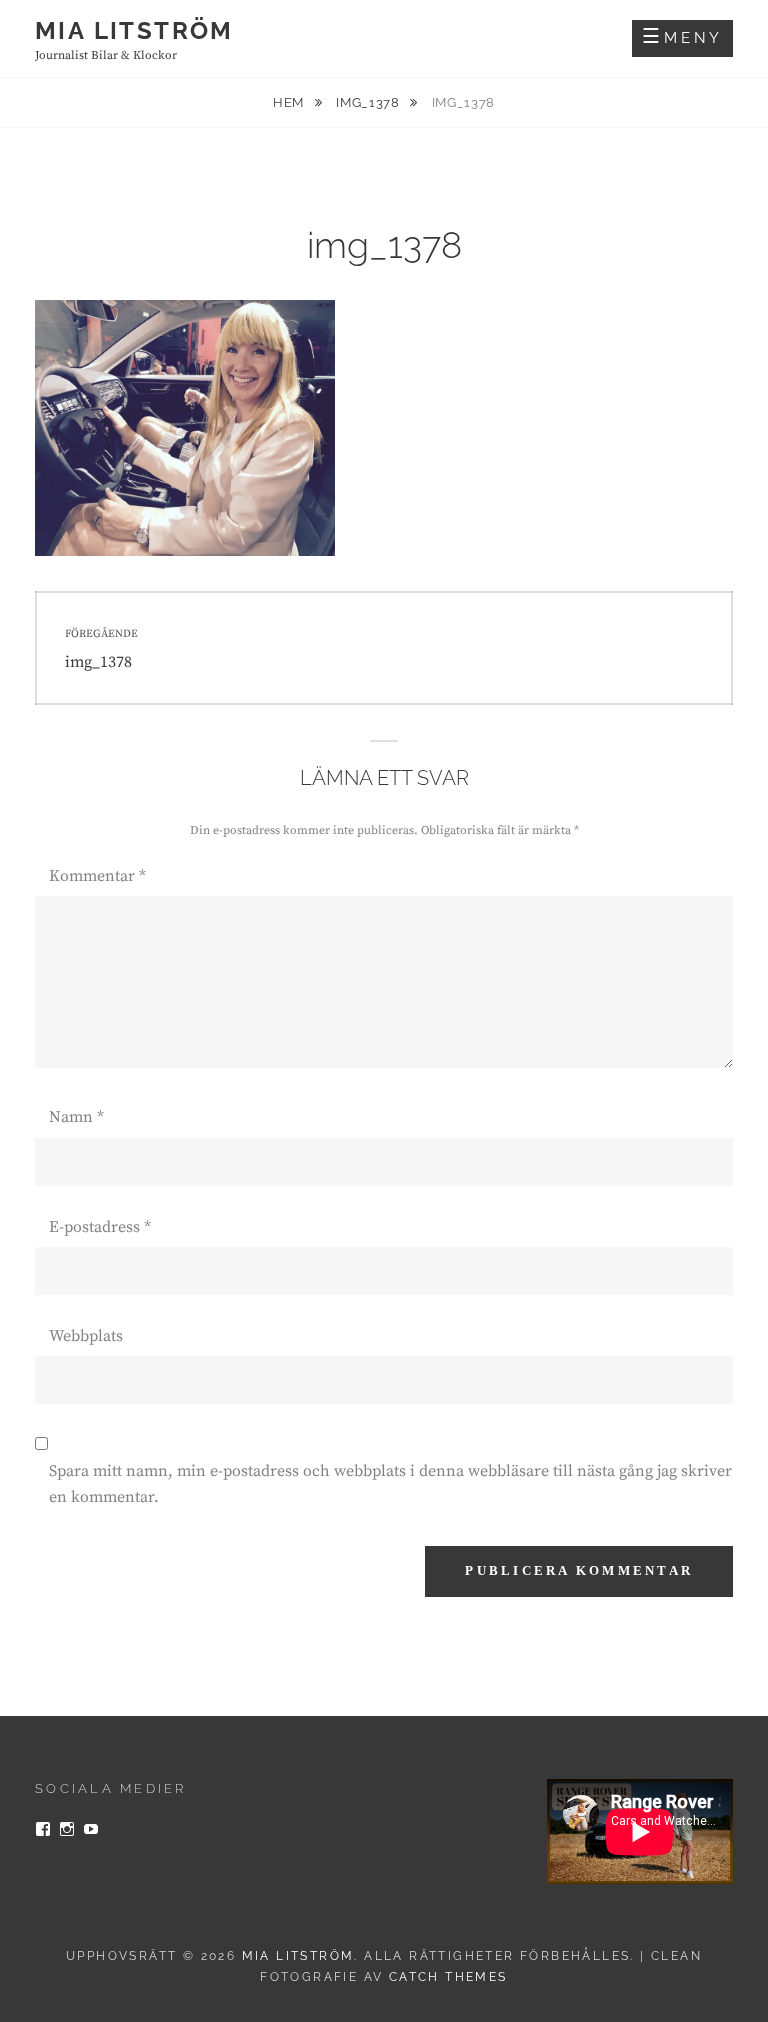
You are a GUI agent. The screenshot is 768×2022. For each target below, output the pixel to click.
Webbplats (86, 1336)
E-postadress (100, 1227)
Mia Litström (134, 30)
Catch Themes (448, 1977)
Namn (76, 1117)
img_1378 (369, 102)
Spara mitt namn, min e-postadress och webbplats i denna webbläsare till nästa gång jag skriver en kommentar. (390, 1484)
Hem (290, 102)
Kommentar (97, 876)
